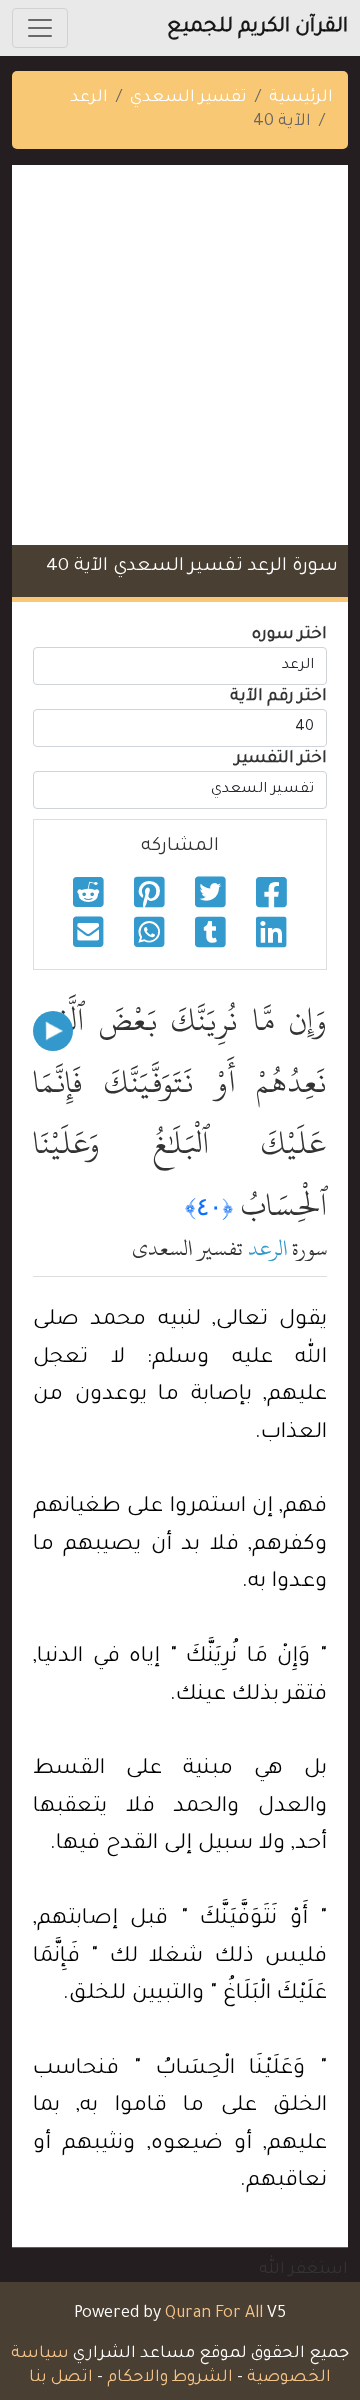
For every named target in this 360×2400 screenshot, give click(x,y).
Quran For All (214, 2314)
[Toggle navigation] (40, 28)
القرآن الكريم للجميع (257, 28)
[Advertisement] (180, 355)
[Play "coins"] (53, 1031)
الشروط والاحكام (170, 2378)
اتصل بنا (61, 2378)
